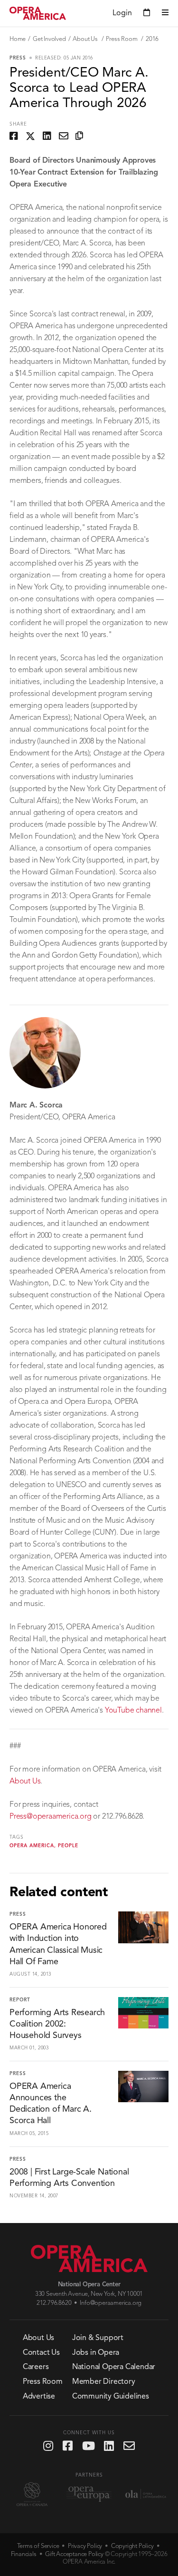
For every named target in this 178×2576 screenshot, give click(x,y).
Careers (36, 2367)
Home (18, 39)
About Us (86, 39)
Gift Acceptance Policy (74, 2554)
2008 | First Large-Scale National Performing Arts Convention (69, 2178)
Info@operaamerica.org (111, 2303)
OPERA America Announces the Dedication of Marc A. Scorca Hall (51, 2104)
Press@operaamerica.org (51, 1817)
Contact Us (41, 2353)
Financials (24, 2554)
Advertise (39, 2397)
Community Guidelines (111, 2397)
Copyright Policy (132, 2546)
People (68, 1846)
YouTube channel (133, 1711)
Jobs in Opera (96, 2353)
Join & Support (98, 2338)
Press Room (122, 39)
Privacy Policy (85, 2546)
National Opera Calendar (114, 2367)
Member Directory (104, 2382)
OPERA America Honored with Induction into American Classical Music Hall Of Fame (58, 1944)
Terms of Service (38, 2546)
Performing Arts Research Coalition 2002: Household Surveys (57, 2024)
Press (18, 58)
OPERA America (32, 1846)
